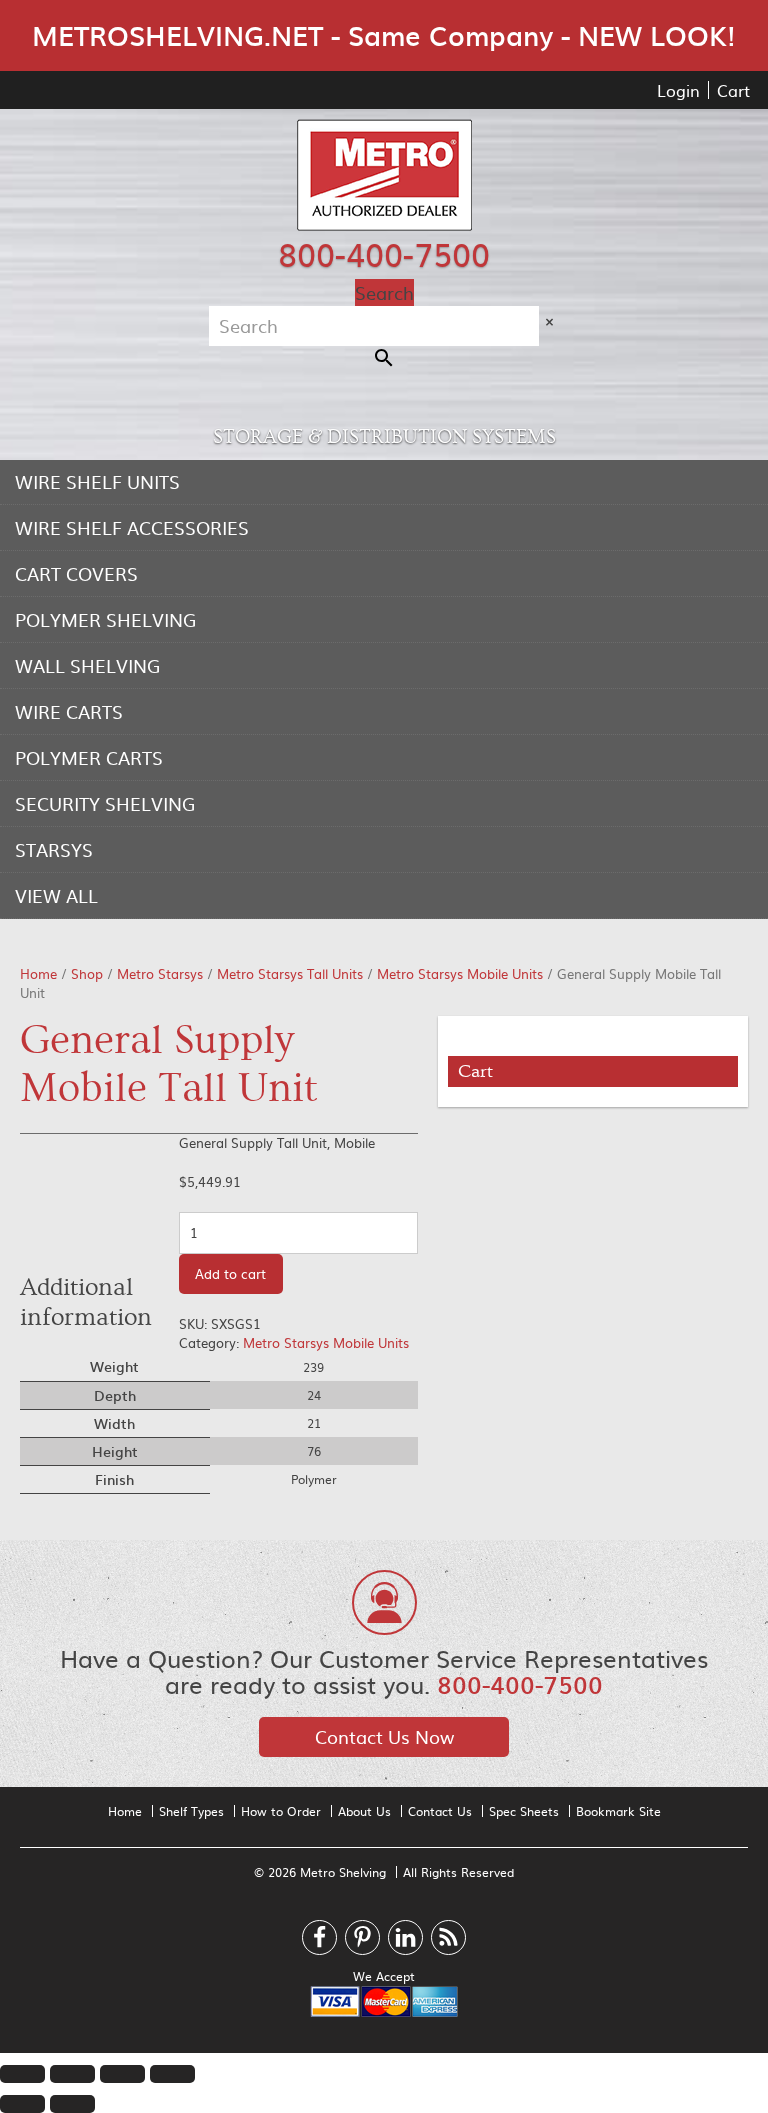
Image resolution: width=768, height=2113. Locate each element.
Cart (733, 90)
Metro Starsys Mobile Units (460, 973)
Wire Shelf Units (97, 481)
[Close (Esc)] (22, 2074)
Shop (87, 973)
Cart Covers (76, 573)
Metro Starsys (160, 973)
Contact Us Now (384, 1736)
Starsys (54, 849)
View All (56, 895)
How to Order (281, 1811)
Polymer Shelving (105, 619)
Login (678, 90)
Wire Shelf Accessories (132, 527)
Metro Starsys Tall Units (290, 973)
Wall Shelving (87, 665)
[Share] (72, 2074)
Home (38, 973)
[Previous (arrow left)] (22, 2104)
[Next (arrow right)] (72, 2104)
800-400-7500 (384, 253)
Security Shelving (105, 803)
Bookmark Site (618, 1811)
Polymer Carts (89, 757)
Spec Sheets (524, 1811)
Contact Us (440, 1811)
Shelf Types (191, 1811)
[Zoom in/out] (172, 2074)
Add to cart (230, 1273)
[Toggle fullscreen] (122, 2074)
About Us (364, 1811)
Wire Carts (69, 711)
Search (384, 292)
